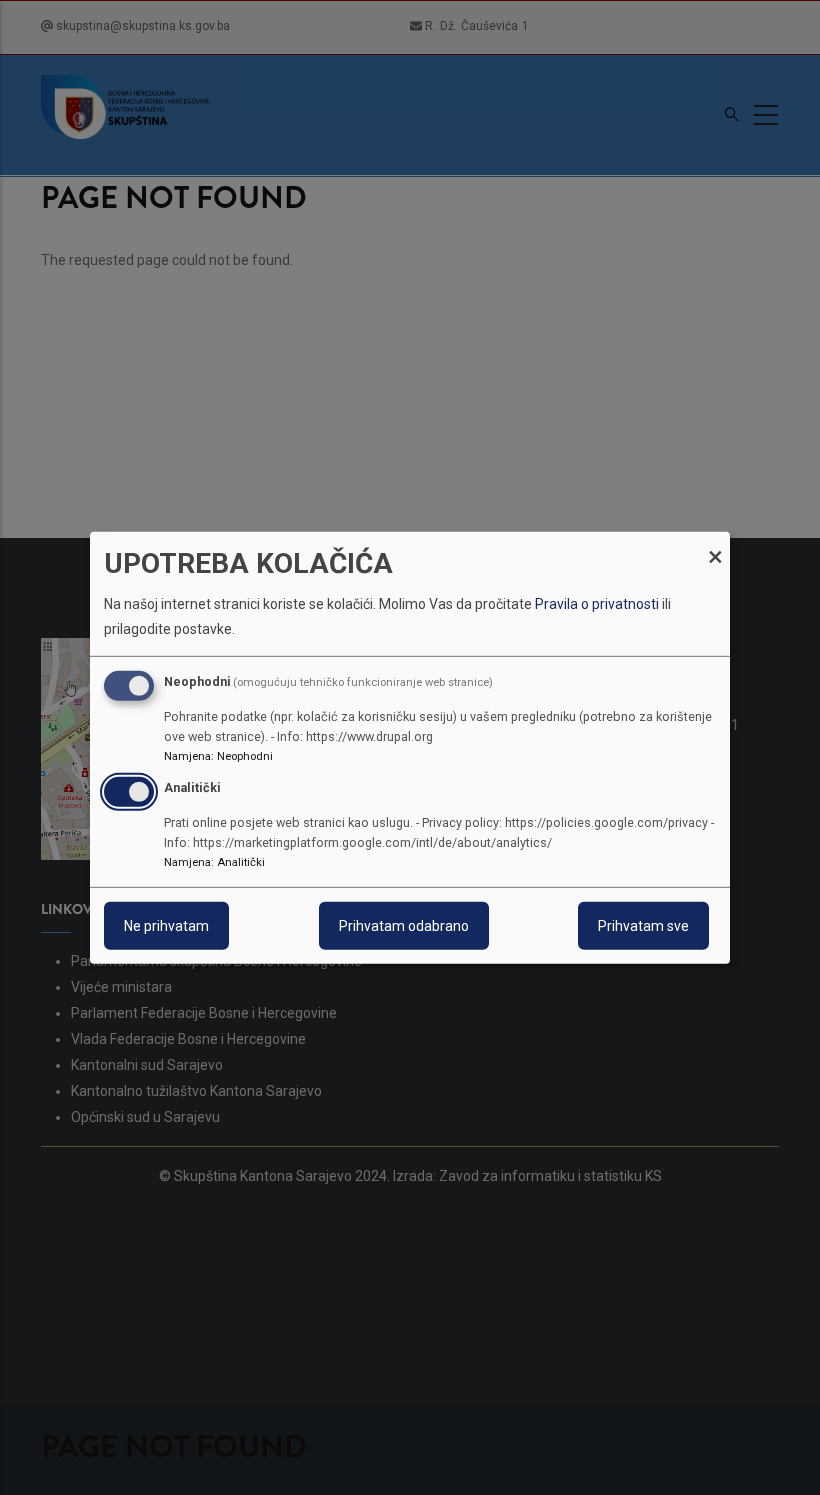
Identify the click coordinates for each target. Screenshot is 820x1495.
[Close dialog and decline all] (715, 543)
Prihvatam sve (643, 926)
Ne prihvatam (166, 926)
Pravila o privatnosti (597, 604)
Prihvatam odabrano (404, 926)
